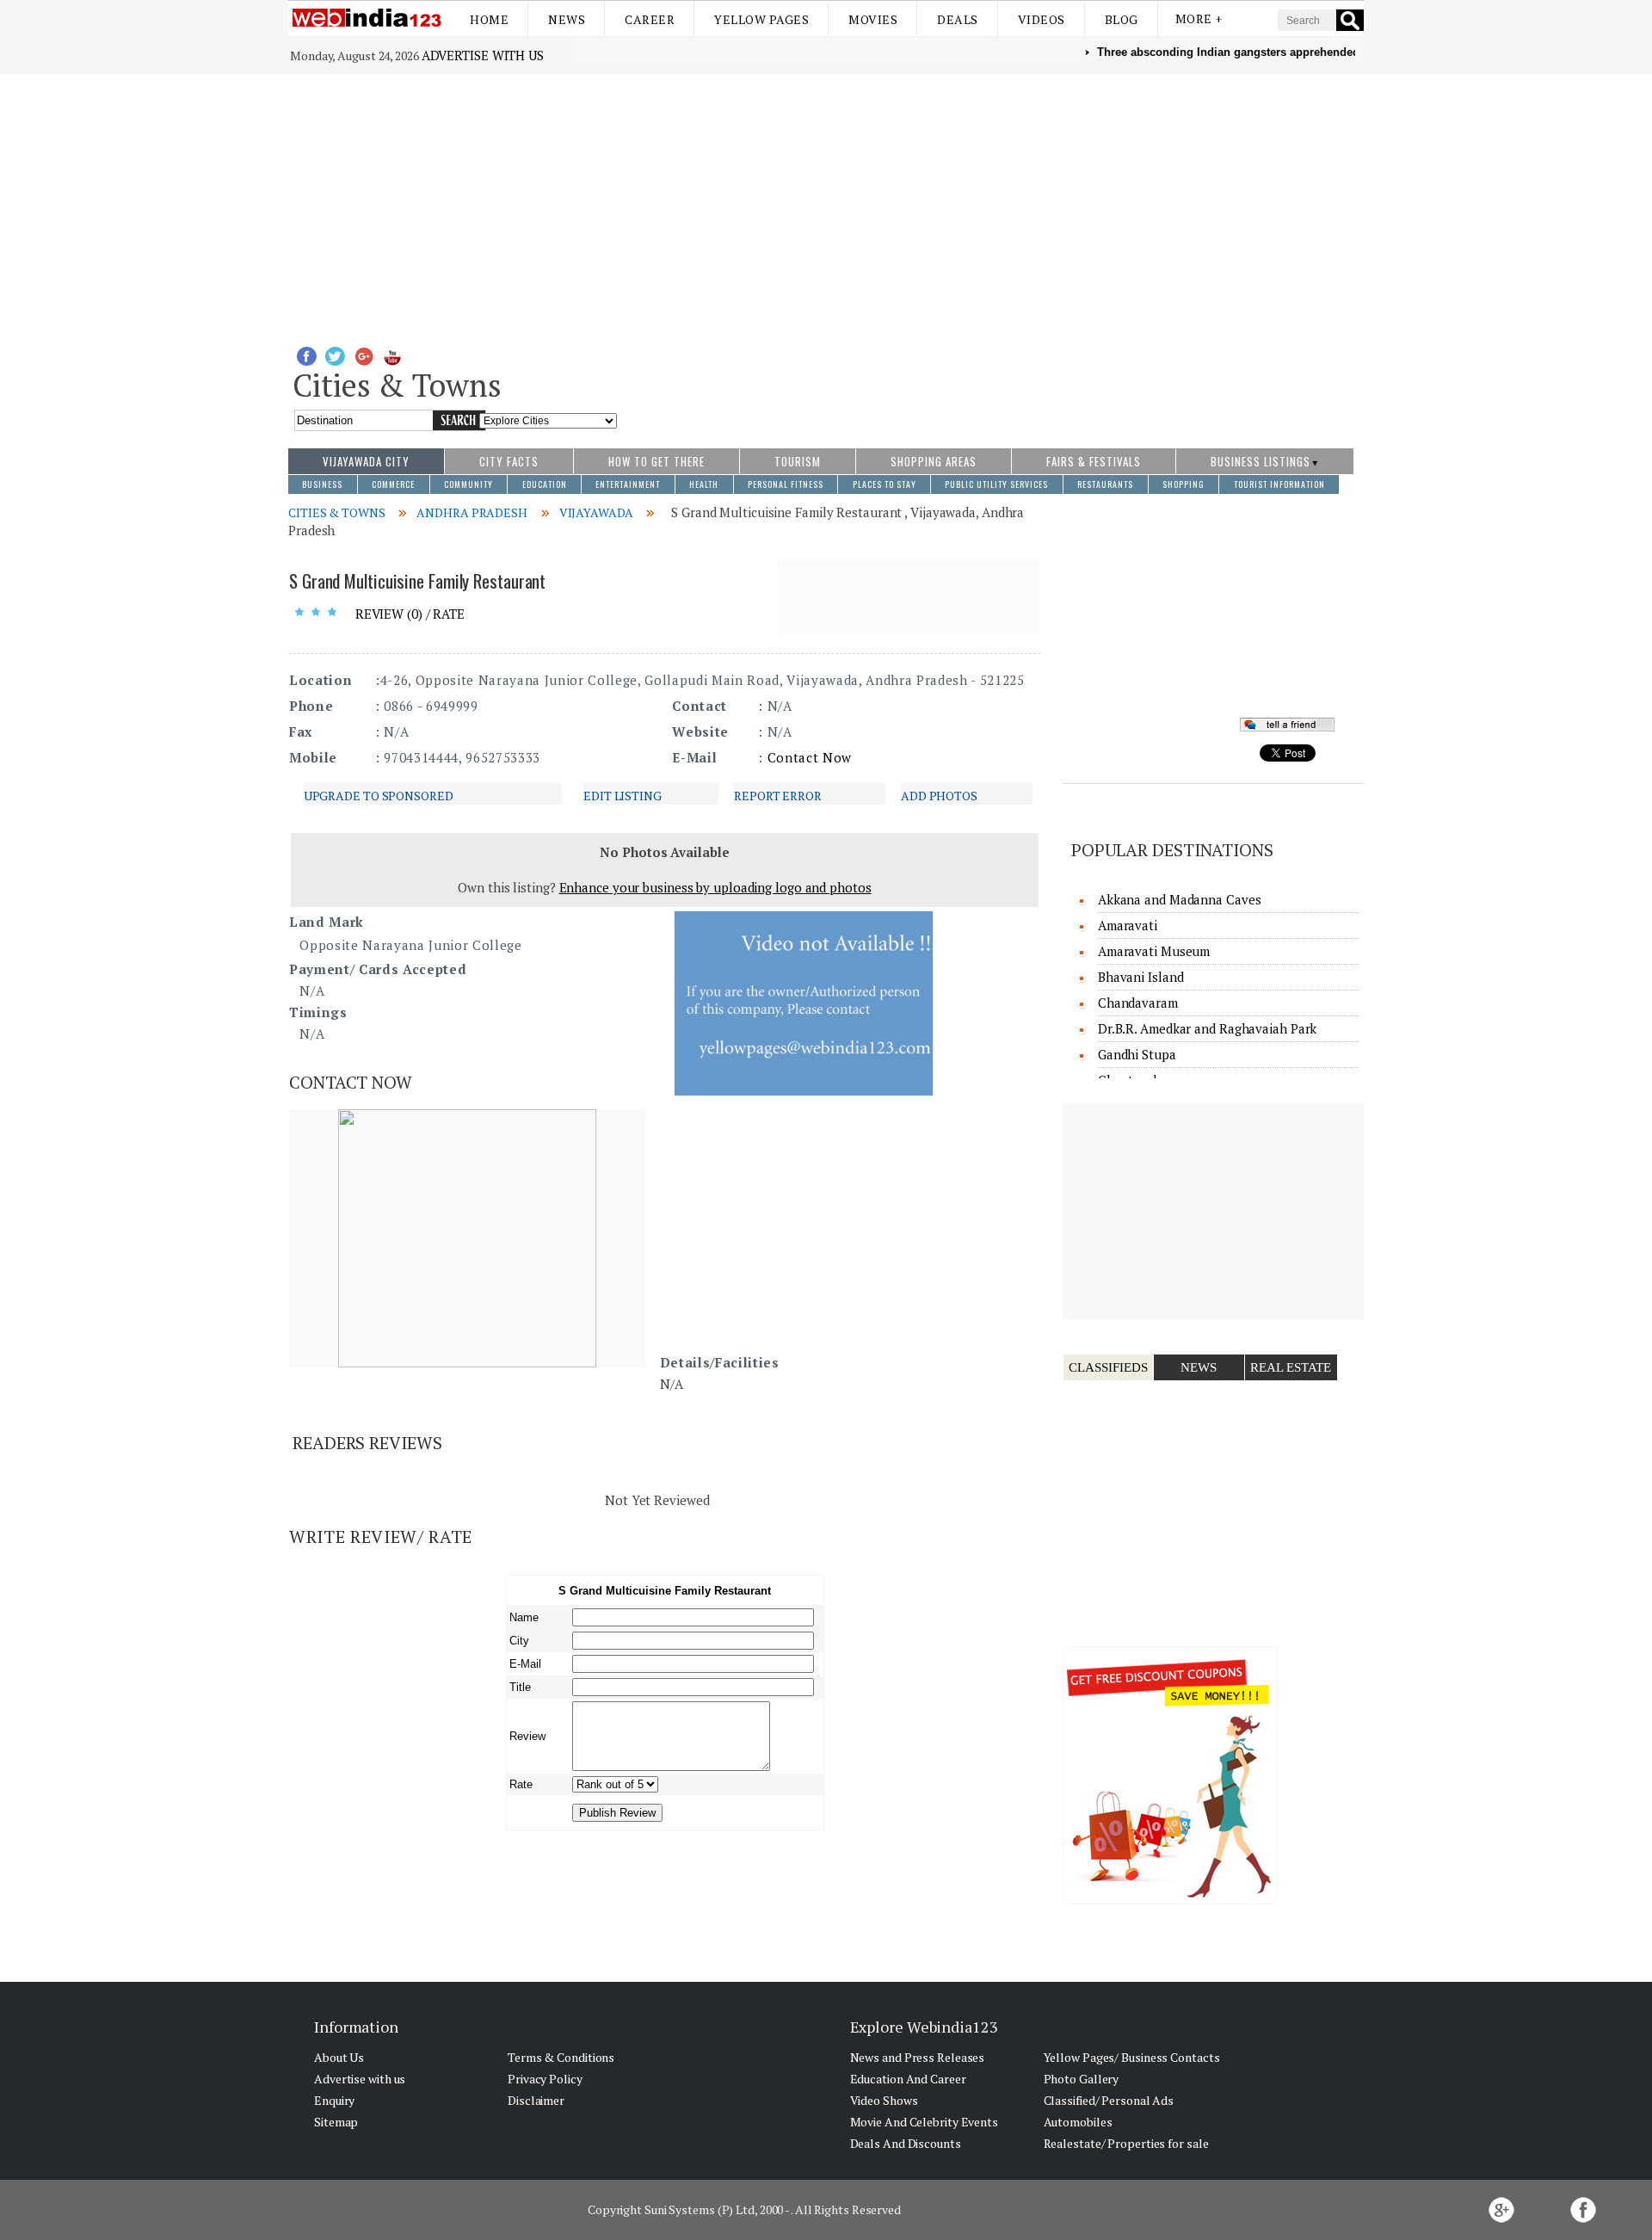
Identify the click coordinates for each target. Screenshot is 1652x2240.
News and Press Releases (918, 2057)
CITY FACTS (509, 461)
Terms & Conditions (561, 2057)
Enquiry (334, 2100)
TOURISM (798, 461)
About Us (339, 2057)
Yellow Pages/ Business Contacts (1132, 2057)
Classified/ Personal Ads (1109, 2100)
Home (489, 19)
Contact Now (810, 757)
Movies (873, 19)
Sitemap (336, 2122)
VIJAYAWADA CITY (366, 461)
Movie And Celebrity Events (924, 2122)
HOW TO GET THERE (656, 461)
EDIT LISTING (623, 796)
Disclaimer (536, 2100)
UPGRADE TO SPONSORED (379, 796)
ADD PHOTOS (939, 796)
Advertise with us (483, 55)
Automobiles (1078, 2122)
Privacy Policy (545, 2079)
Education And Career (908, 2079)
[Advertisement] (826, 203)
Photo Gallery (1082, 2079)
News (567, 19)
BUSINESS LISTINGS (1261, 461)
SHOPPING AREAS (934, 461)
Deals (958, 19)
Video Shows (884, 2100)
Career (650, 19)
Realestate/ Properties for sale (1126, 2143)
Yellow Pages (761, 19)
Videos (1042, 19)
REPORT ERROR (778, 796)
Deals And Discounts (906, 2143)
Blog (1122, 19)
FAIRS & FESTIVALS (1094, 461)
